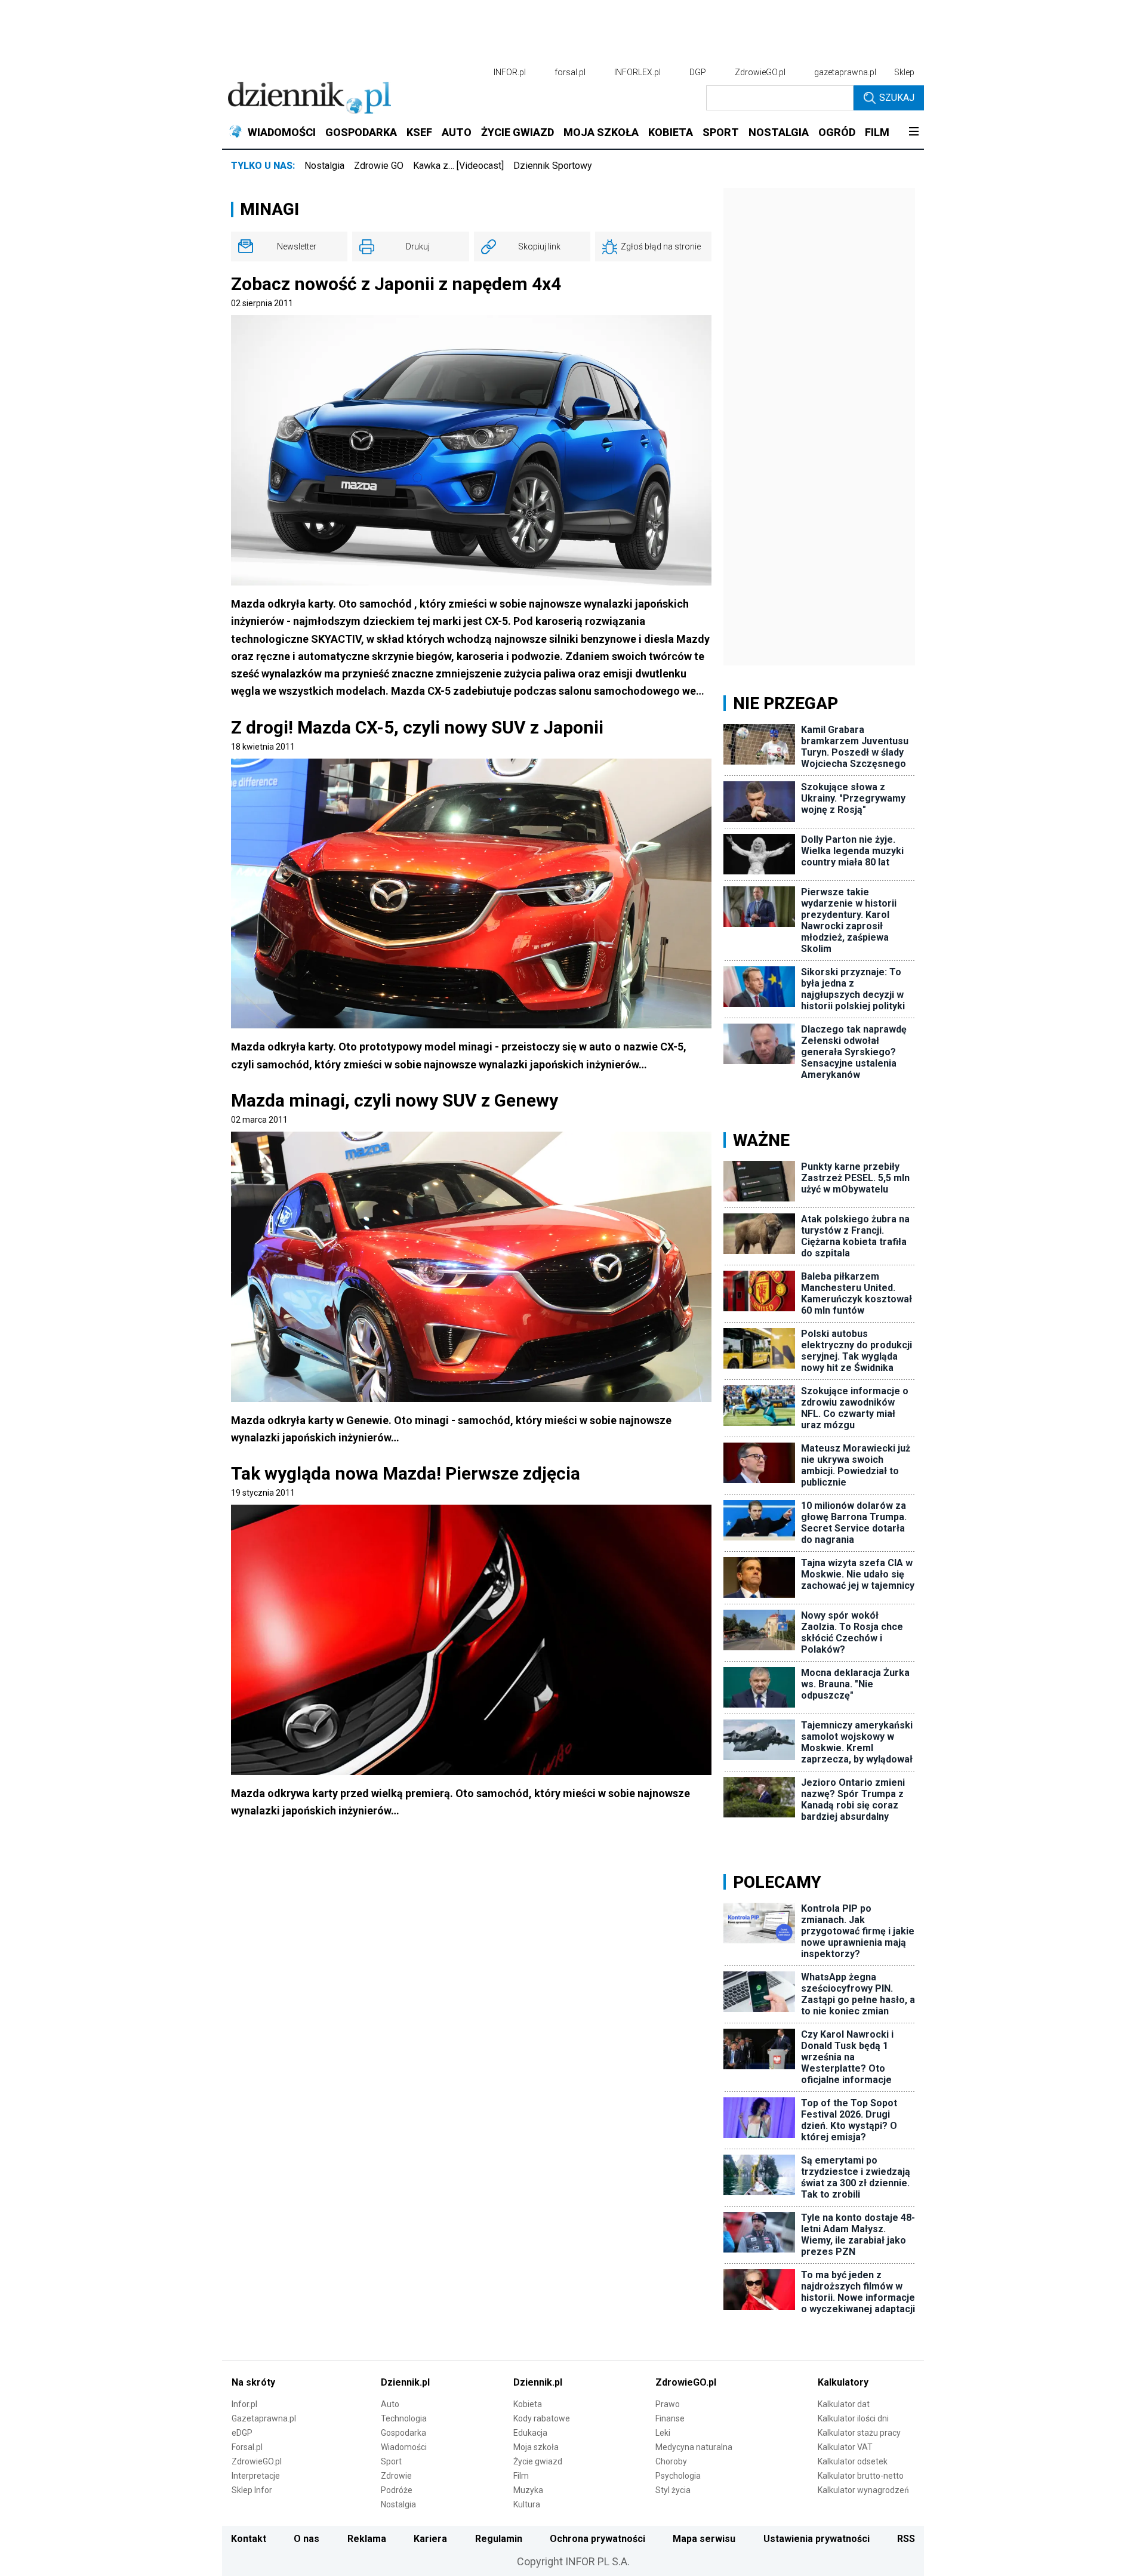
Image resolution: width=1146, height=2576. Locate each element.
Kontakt (249, 2539)
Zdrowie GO (379, 166)
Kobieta (528, 2404)
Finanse (670, 2418)
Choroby (671, 2461)
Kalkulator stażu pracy (859, 2433)
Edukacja (530, 2433)
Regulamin (499, 2539)
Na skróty (253, 2382)
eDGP (242, 2433)
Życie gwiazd (538, 2461)
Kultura (527, 2504)
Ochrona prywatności (597, 2539)
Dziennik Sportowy (553, 166)
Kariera (430, 2539)
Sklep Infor (252, 2490)
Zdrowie (396, 2476)
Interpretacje (256, 2476)
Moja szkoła (536, 2447)
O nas (306, 2539)
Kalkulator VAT (845, 2447)
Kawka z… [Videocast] (458, 166)
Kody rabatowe (542, 2418)
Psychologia (678, 2476)
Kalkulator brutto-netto (861, 2476)
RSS (906, 2539)
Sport (391, 2461)
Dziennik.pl (405, 2382)
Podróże (397, 2490)
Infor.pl (244, 2404)
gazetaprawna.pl (845, 72)
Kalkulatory (843, 2382)
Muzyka (528, 2490)
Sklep (904, 72)
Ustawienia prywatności (817, 2539)
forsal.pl (570, 72)
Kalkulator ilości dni (853, 2418)
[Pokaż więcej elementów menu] (914, 133)
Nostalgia (324, 166)
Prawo (668, 2404)
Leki (663, 2433)
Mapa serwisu (704, 2539)
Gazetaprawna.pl (264, 2418)
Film (521, 2476)
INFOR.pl (510, 72)
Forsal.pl (247, 2447)
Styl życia (673, 2490)
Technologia (404, 2418)
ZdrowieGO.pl (760, 72)
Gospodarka (403, 2433)
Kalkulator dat (844, 2404)
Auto (390, 2404)
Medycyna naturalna (694, 2447)
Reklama (367, 2539)
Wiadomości (404, 2447)
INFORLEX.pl (637, 72)
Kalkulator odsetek (853, 2461)
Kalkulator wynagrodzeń (863, 2490)
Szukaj (897, 98)
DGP (698, 72)
